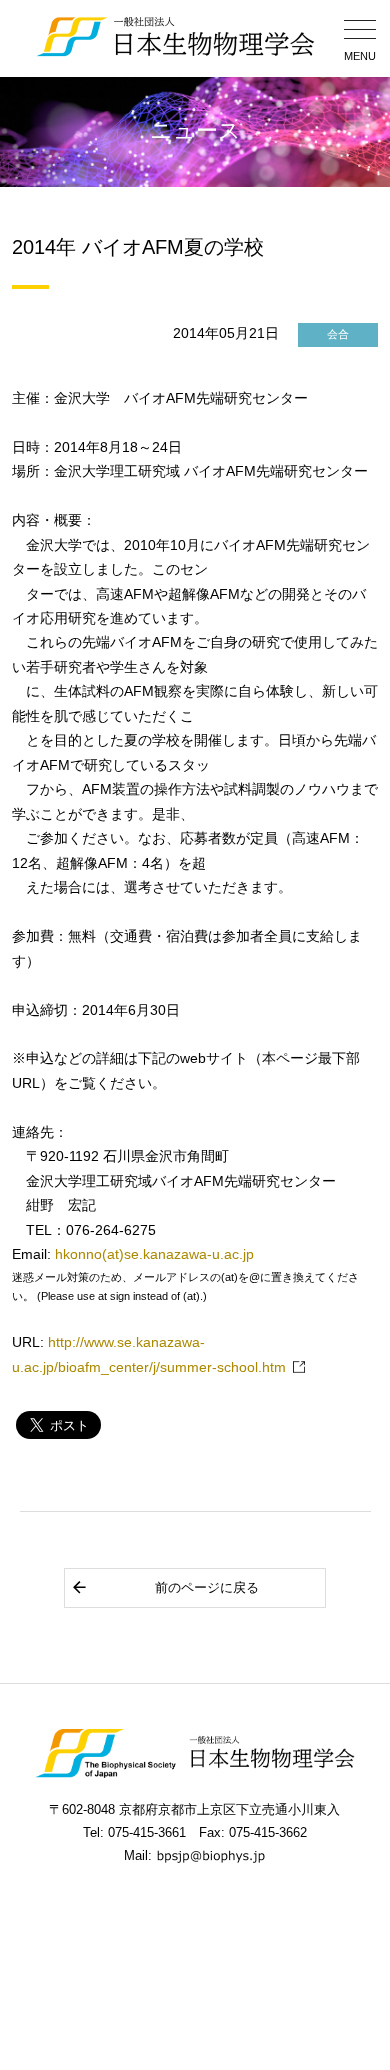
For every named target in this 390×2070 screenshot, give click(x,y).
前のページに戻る (207, 1587)
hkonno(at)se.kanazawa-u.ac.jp (154, 1254)
